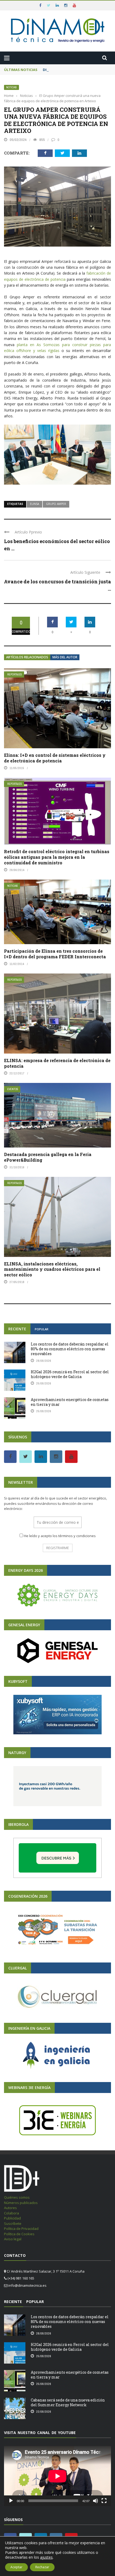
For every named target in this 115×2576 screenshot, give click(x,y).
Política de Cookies (19, 2234)
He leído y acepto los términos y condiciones (60, 1536)
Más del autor (65, 657)
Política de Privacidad (21, 2229)
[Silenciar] (95, 2501)
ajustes (46, 2557)
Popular (42, 1329)
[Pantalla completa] (104, 2501)
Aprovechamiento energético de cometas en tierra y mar (70, 1402)
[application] (57, 2476)
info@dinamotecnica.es (27, 2285)
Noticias (11, 87)
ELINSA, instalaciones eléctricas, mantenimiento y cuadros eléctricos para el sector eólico (52, 1269)
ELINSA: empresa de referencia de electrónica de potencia (57, 1063)
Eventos (13, 1089)
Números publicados (21, 2203)
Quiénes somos (17, 2197)
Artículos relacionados (27, 657)
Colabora (11, 2213)
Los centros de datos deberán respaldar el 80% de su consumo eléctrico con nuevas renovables (70, 1349)
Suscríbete (13, 2223)
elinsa (34, 504)
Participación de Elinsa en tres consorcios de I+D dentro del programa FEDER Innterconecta (55, 954)
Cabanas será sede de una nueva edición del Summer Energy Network (68, 2402)
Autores (10, 2208)
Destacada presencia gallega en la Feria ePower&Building (48, 1157)
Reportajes (15, 674)
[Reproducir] (11, 2501)
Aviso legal (13, 2239)
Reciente (17, 1329)
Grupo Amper (56, 504)
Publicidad (12, 2218)
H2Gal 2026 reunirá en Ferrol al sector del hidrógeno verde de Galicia (70, 1374)
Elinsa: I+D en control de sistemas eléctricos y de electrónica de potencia (55, 758)
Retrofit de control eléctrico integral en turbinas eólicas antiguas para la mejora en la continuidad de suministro (57, 857)
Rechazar (42, 2567)
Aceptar (16, 2567)
